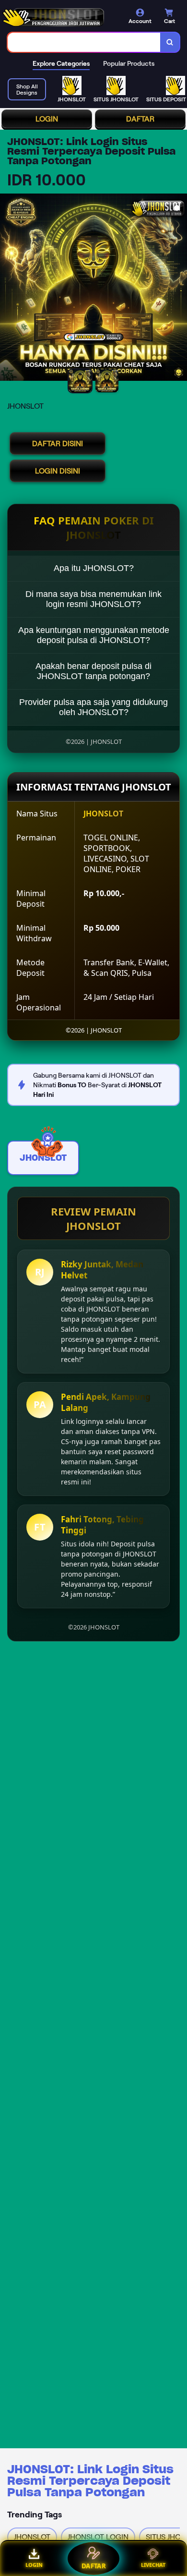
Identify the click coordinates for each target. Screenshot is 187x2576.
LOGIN (47, 119)
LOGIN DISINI (58, 471)
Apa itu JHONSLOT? (94, 568)
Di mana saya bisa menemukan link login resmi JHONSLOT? (93, 599)
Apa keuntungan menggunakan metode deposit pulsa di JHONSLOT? (94, 635)
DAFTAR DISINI (58, 444)
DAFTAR (140, 119)
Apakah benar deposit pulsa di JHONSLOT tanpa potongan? (93, 671)
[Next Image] (179, 289)
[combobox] (84, 42)
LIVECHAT (153, 2565)
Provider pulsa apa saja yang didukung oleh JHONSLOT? (93, 707)
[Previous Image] (8, 289)
